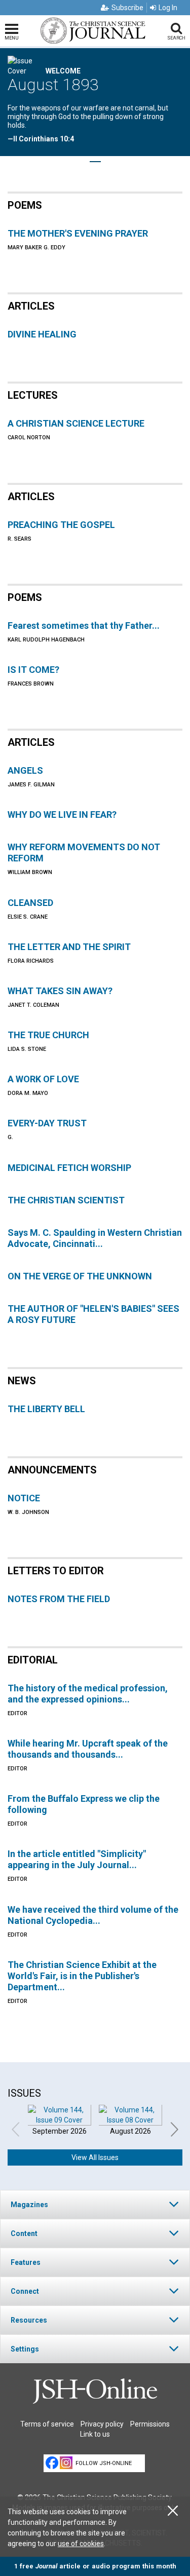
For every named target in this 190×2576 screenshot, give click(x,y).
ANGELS (25, 770)
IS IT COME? (33, 670)
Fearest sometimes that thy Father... (84, 626)
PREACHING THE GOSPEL (61, 525)
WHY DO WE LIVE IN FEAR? (62, 815)
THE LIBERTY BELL (46, 1409)
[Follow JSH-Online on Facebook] (52, 2463)
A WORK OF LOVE (43, 1079)
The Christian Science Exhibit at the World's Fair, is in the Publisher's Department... (82, 1976)
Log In (168, 8)
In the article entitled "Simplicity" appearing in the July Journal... (77, 1859)
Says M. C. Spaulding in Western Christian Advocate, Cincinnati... (95, 1238)
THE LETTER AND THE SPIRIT (69, 947)
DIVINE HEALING (42, 334)
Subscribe (127, 8)
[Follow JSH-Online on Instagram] (66, 2463)
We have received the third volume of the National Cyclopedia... (93, 1915)
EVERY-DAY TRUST (47, 1123)
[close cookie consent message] (173, 2511)
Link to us (95, 2434)
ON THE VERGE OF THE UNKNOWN (80, 1276)
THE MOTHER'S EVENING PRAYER (78, 233)
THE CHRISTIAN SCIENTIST (66, 1200)
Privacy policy (102, 2424)
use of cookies (81, 2544)
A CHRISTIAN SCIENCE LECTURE (76, 423)
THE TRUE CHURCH (48, 1035)
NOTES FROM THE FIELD (59, 1599)
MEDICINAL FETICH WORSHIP (69, 1168)
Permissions (150, 2424)
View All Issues (95, 2157)
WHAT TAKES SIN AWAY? (60, 991)
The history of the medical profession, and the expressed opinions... (88, 1694)
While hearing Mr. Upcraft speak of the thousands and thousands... (88, 1749)
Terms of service (47, 2424)
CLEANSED (30, 903)
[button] (95, 2204)
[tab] (95, 2204)
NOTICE (24, 1498)
